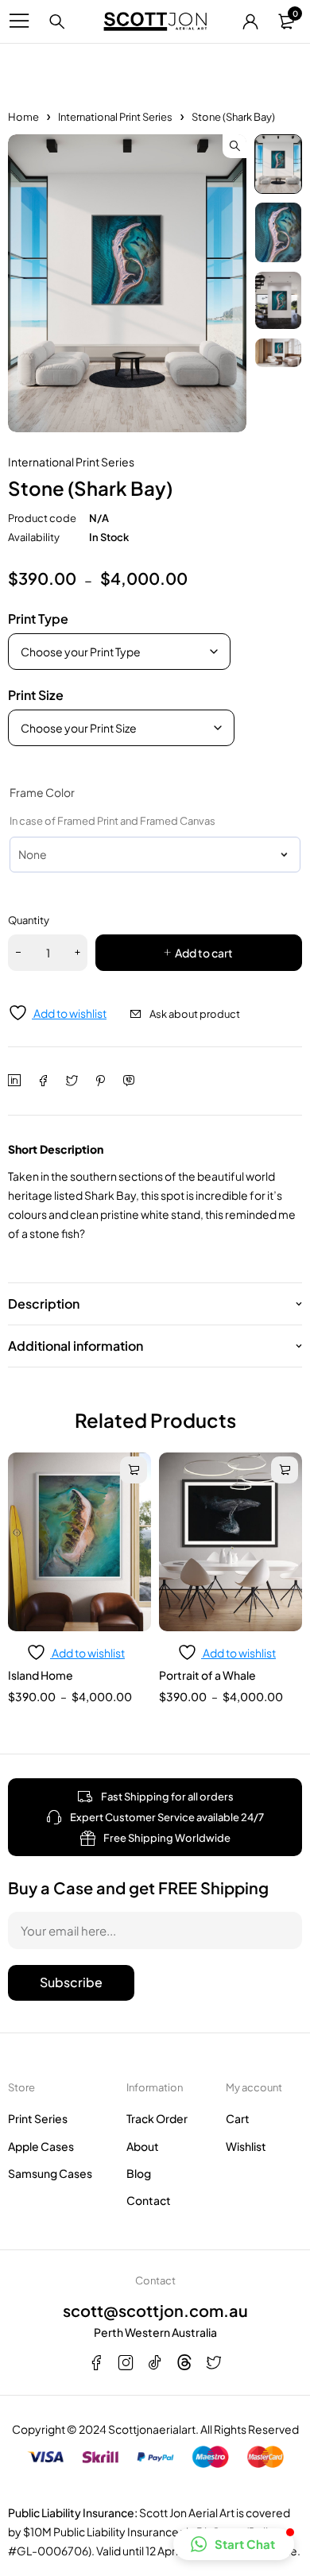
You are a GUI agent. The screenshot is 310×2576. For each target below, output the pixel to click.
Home (23, 117)
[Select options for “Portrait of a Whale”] (285, 1470)
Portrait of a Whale (207, 1675)
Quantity (29, 920)
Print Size (36, 695)
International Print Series (115, 117)
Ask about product (195, 1014)
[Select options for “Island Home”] (134, 1470)
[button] (234, 146)
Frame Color (42, 792)
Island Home (41, 1675)
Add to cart (204, 953)
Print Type (38, 619)
